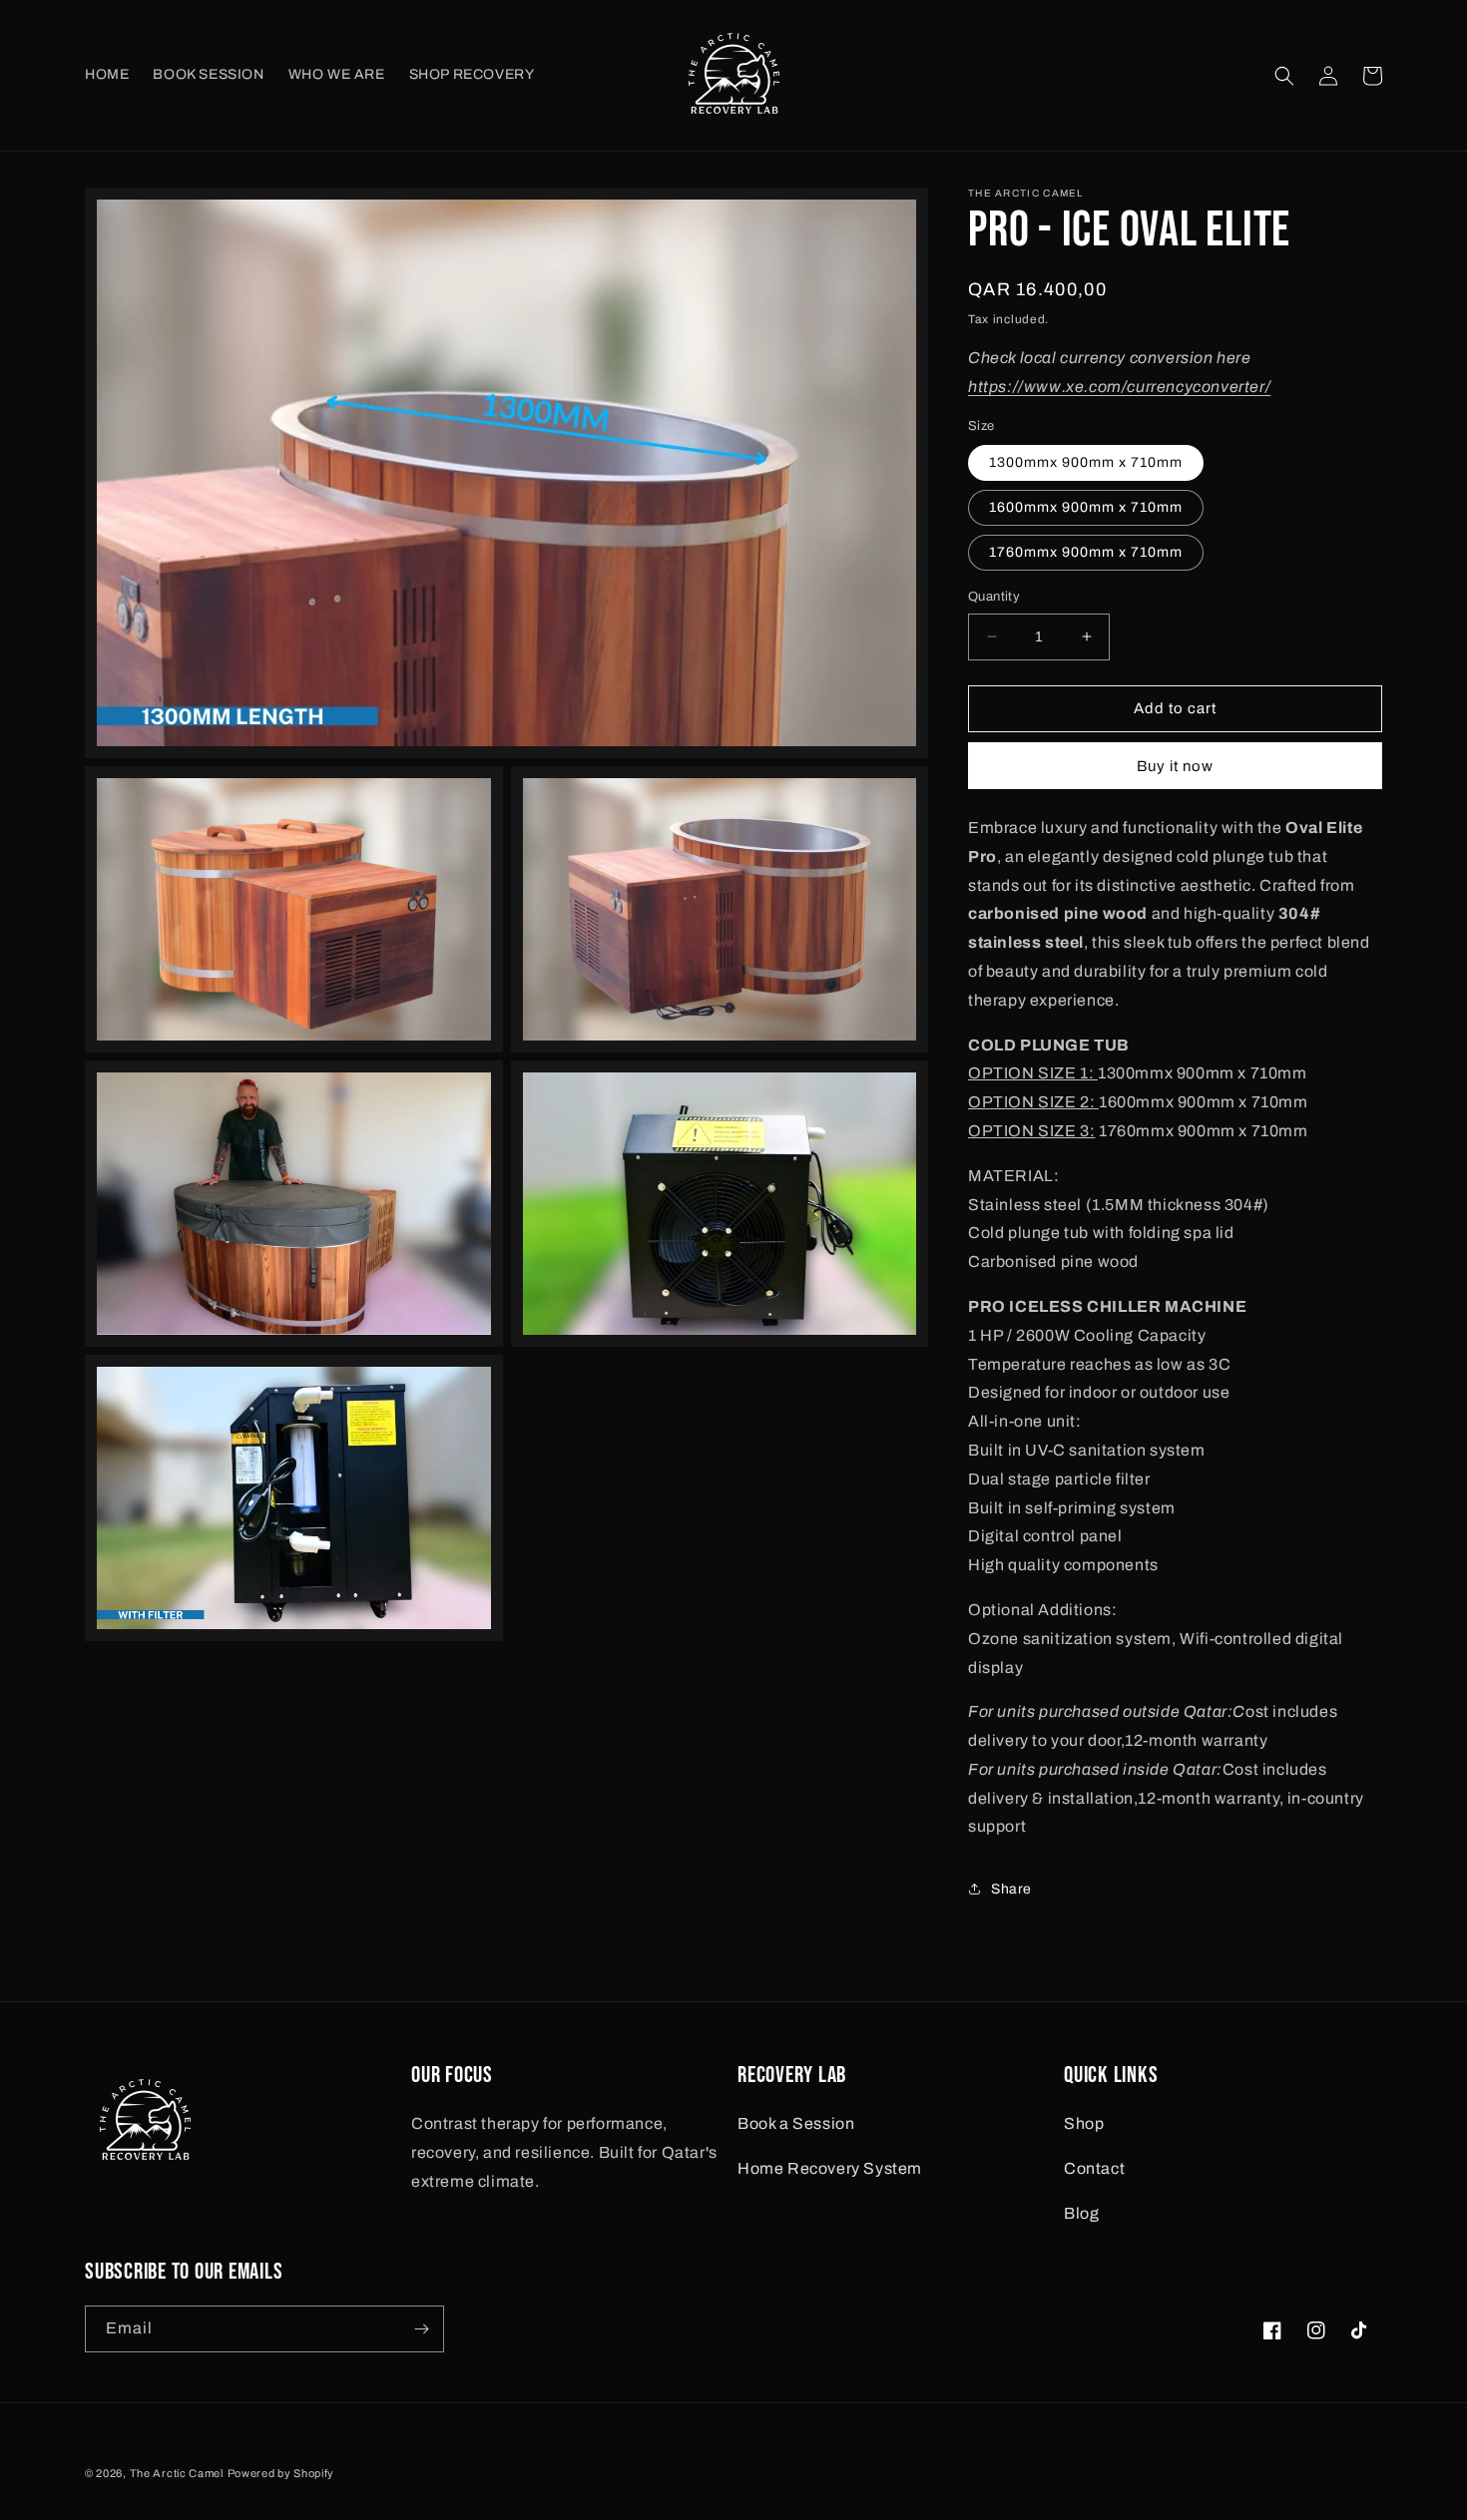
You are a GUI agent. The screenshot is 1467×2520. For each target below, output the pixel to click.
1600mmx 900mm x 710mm (1086, 507)
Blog (1081, 2213)
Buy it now (1175, 766)
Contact (1094, 2168)
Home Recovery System (830, 2168)
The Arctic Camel (177, 2473)
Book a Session (796, 2123)
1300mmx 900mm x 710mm (1086, 462)
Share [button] (1011, 1889)
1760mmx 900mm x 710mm (1086, 552)
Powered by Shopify (281, 2473)
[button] (1284, 76)
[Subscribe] (421, 2329)
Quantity (994, 597)
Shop (1084, 2123)
